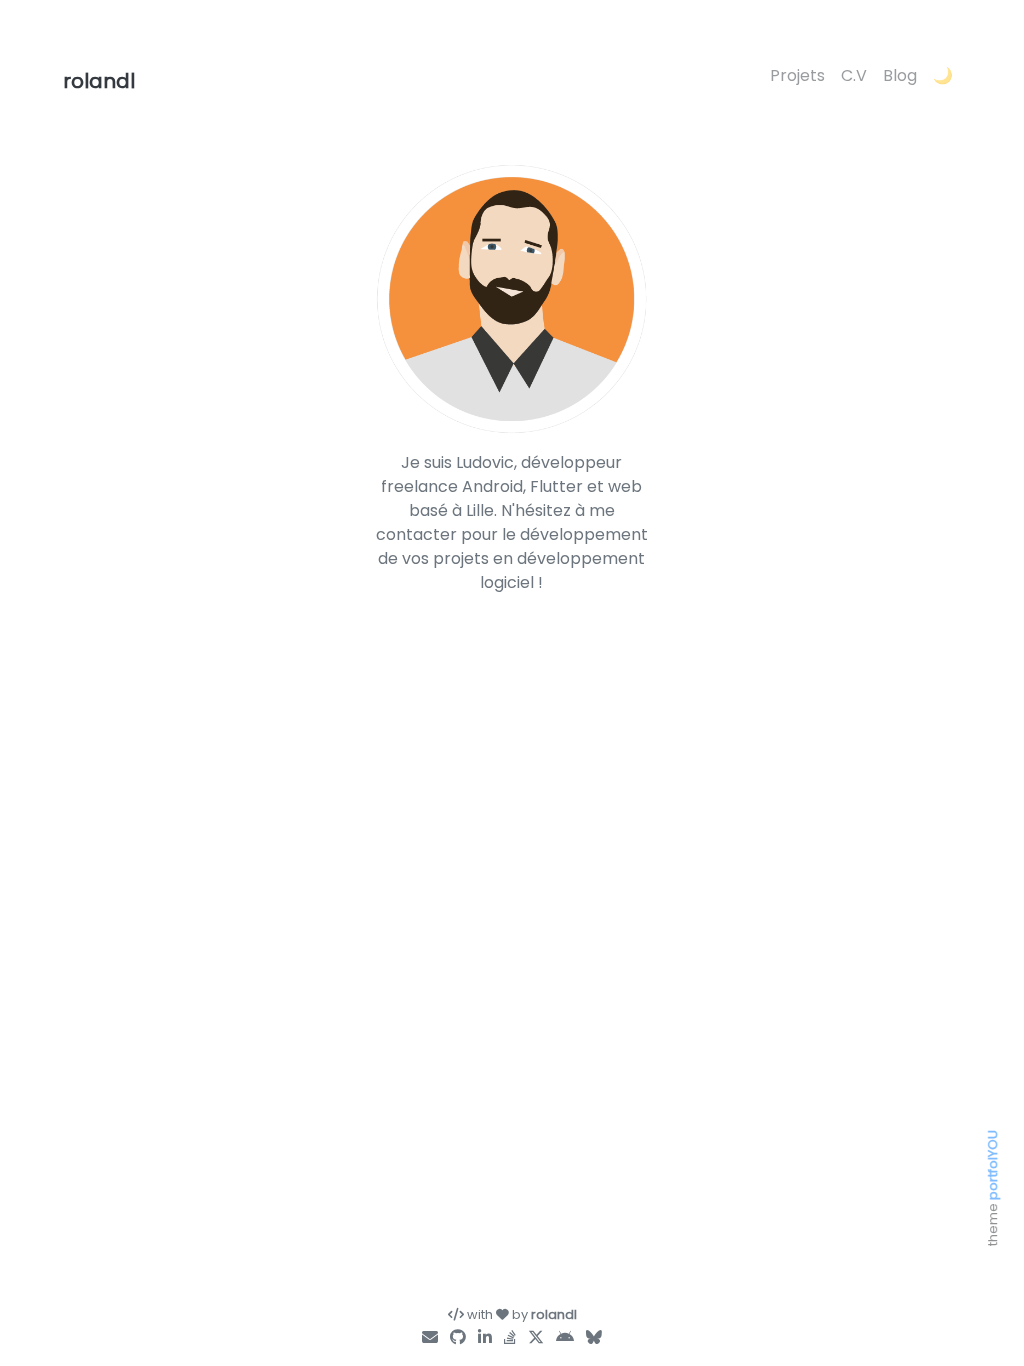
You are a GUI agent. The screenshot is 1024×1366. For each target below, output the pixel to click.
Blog (900, 75)
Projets (797, 75)
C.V (854, 75)
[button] (943, 77)
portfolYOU (992, 1165)
